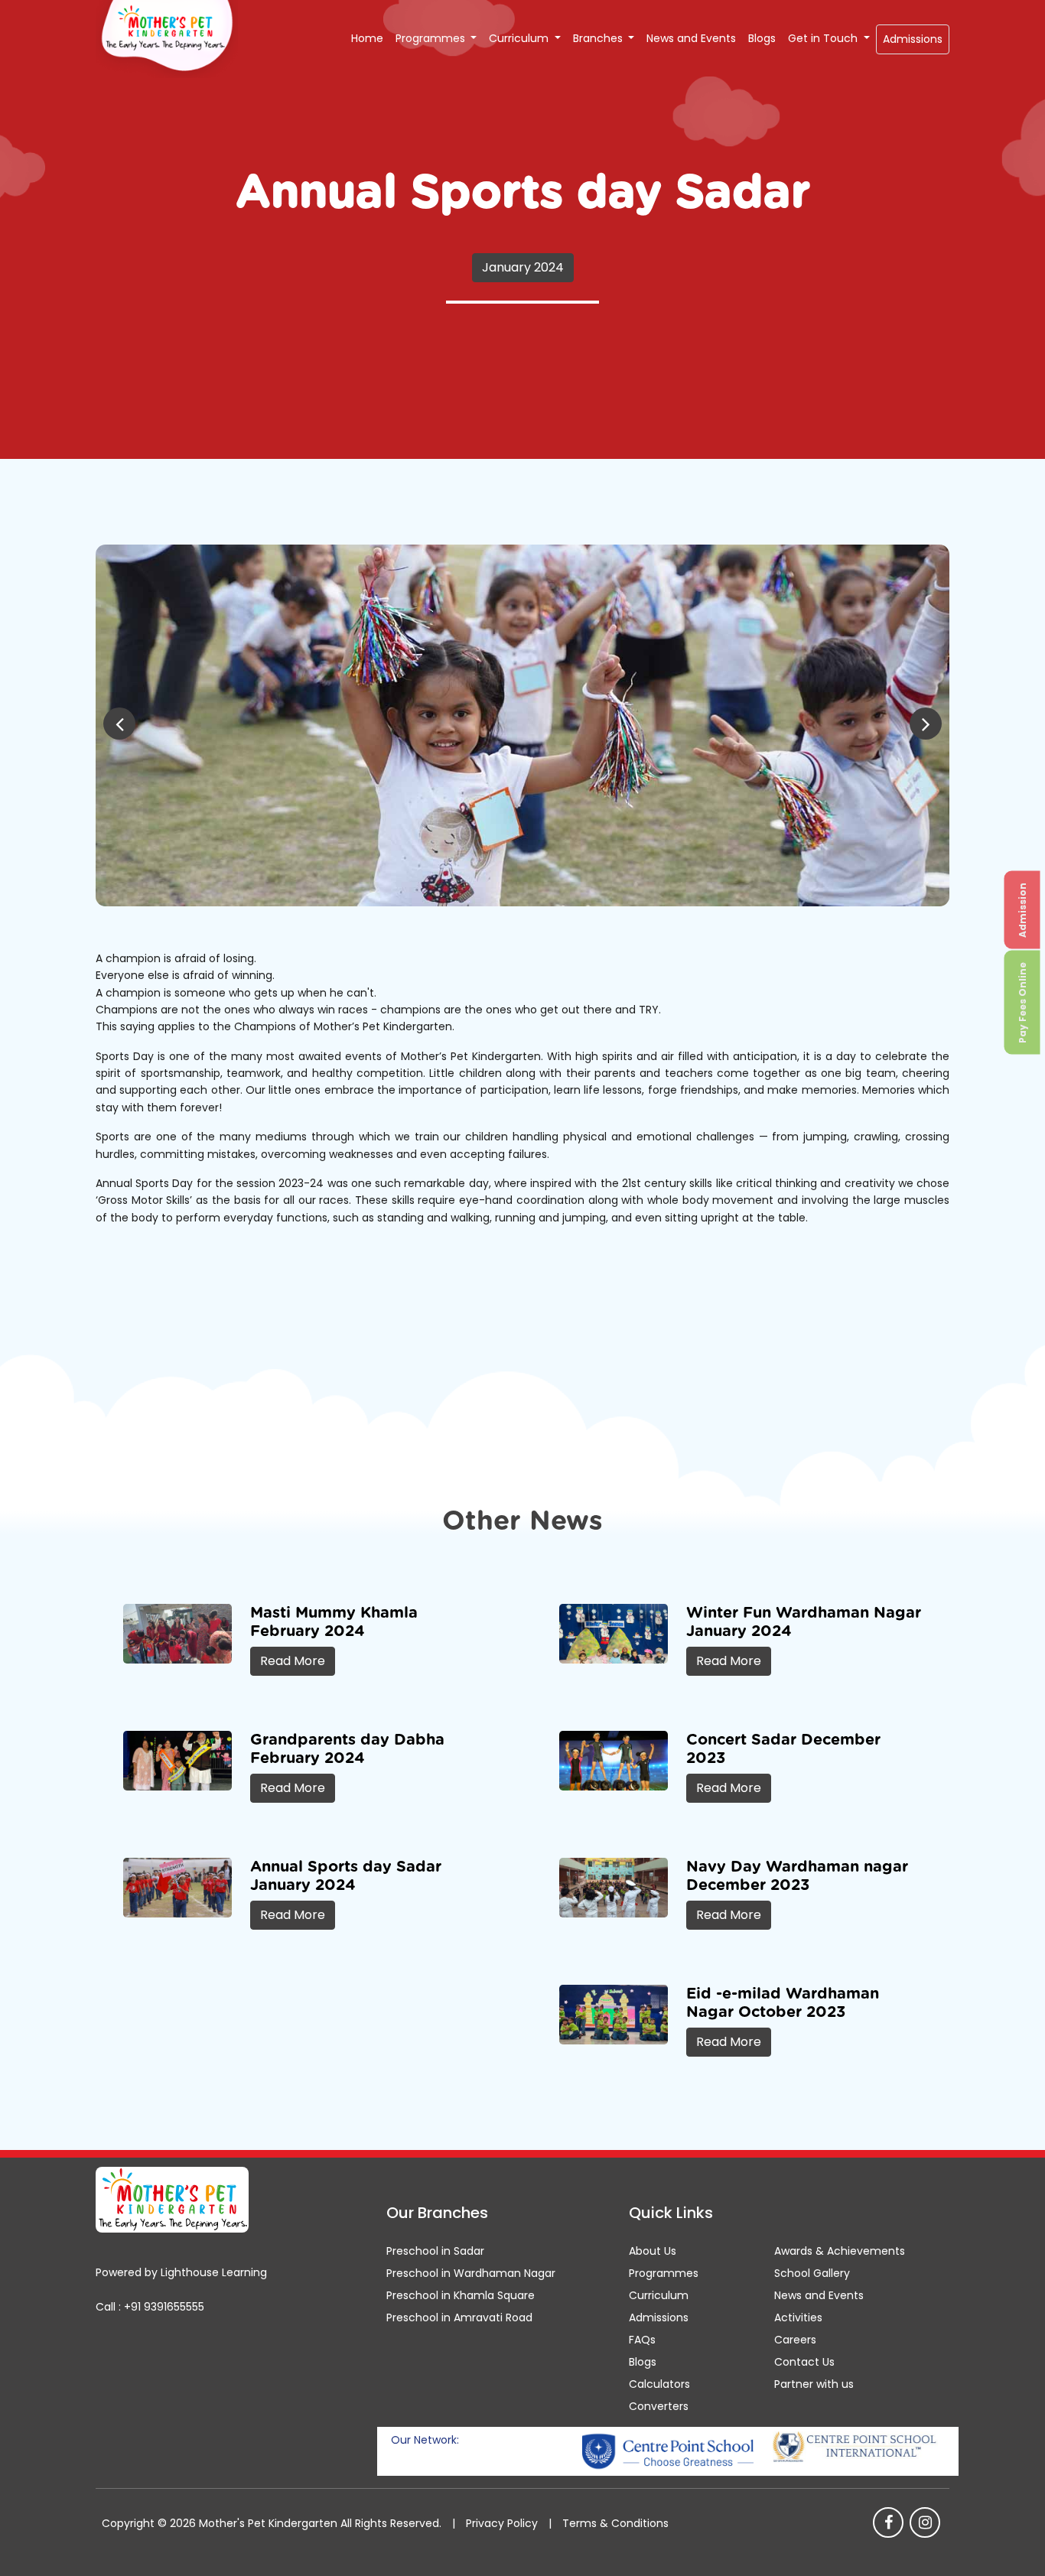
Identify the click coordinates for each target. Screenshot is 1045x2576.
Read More (293, 1661)
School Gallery (812, 2273)
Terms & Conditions (615, 2523)
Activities (798, 2317)
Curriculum (520, 38)
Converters (659, 2406)
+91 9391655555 (164, 2307)
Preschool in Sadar (435, 2251)
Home (367, 38)
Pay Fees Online (1022, 1002)
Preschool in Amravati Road (459, 2317)
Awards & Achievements (840, 2251)
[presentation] (119, 724)
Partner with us (814, 2384)
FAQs (642, 2340)
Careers (795, 2340)
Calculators (659, 2384)
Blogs (762, 38)
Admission (1022, 909)
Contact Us (804, 2362)
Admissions (913, 39)
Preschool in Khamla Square (461, 2295)
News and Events (691, 38)
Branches (599, 38)
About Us (653, 2251)
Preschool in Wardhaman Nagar (471, 2273)
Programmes (432, 38)
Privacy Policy (502, 2523)
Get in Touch (824, 38)
